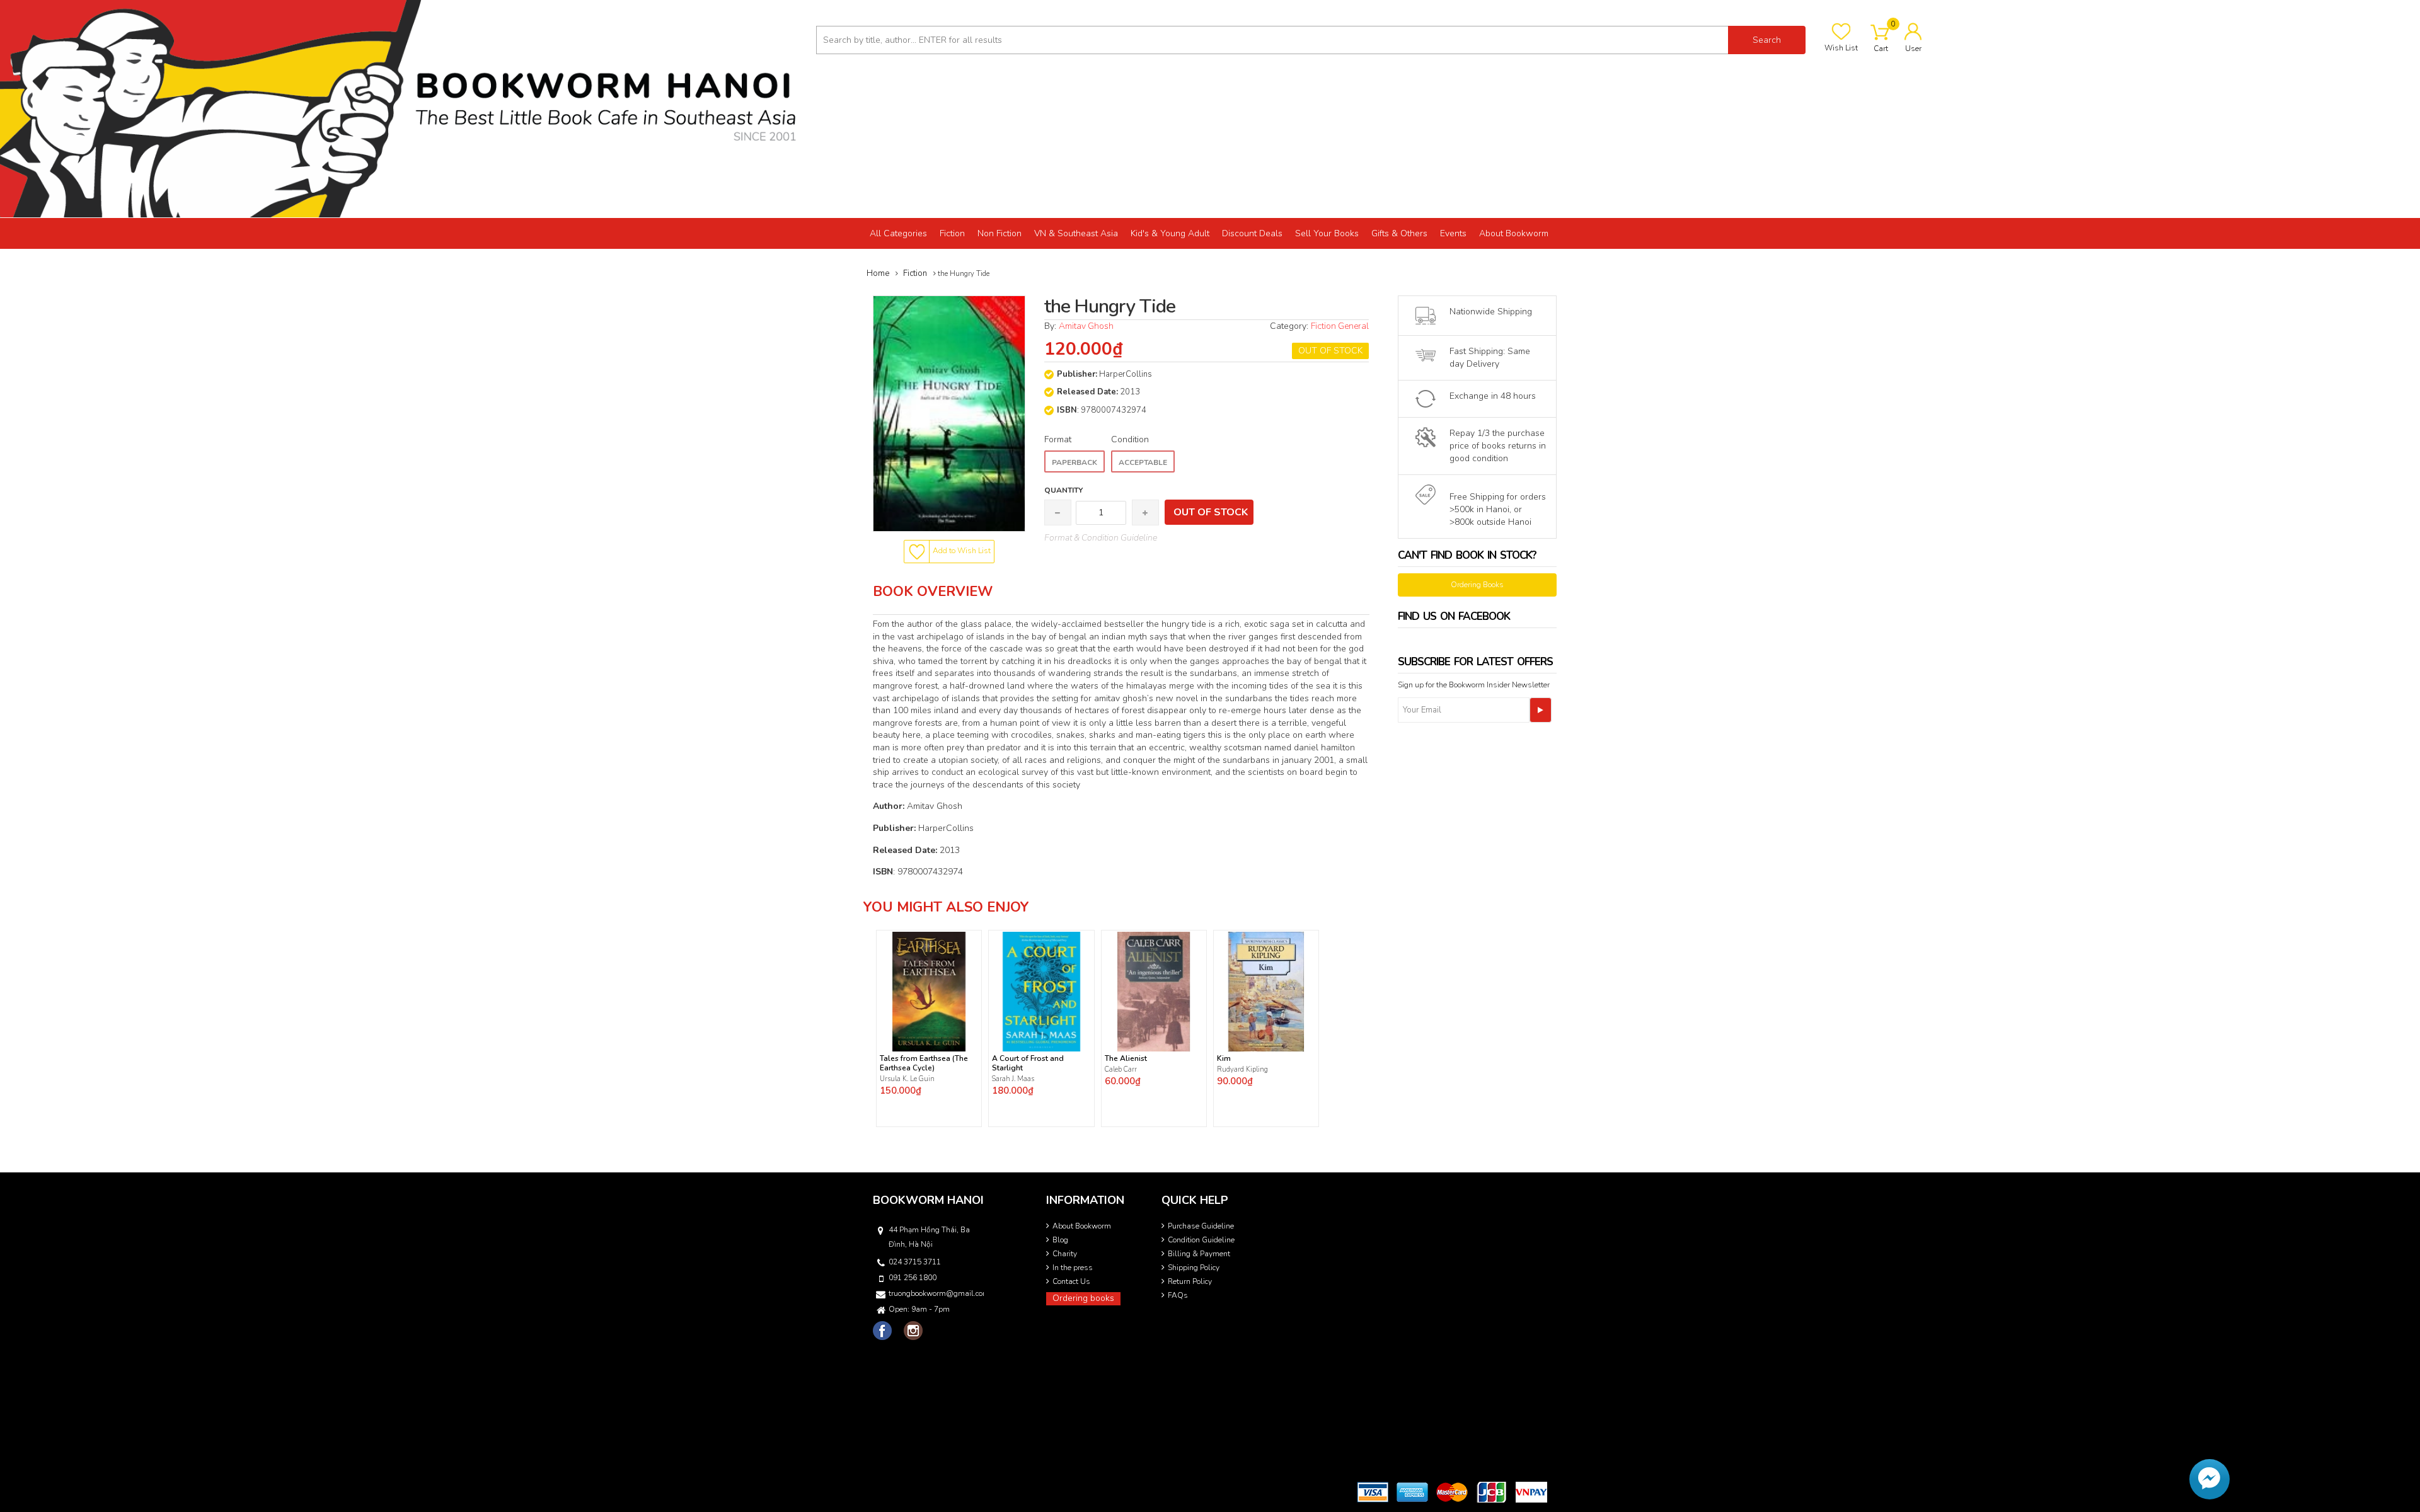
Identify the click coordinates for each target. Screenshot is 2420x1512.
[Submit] (1541, 710)
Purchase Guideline (1201, 1226)
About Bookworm (1082, 1226)
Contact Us (1071, 1281)
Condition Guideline (1201, 1240)
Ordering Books (1477, 585)
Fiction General (1340, 326)
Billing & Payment (1199, 1254)
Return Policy (1190, 1281)
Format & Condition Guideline (1101, 538)
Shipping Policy (1194, 1268)
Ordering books (1083, 1298)
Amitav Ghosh (1086, 326)
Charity (1065, 1254)
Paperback (1075, 462)
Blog (1060, 1240)
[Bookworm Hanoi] (403, 108)
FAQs (1178, 1295)
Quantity (1063, 490)
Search (1767, 40)
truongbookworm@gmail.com (935, 1293)
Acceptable (1143, 462)
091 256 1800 (913, 1278)
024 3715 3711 (915, 1262)
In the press (1073, 1268)
